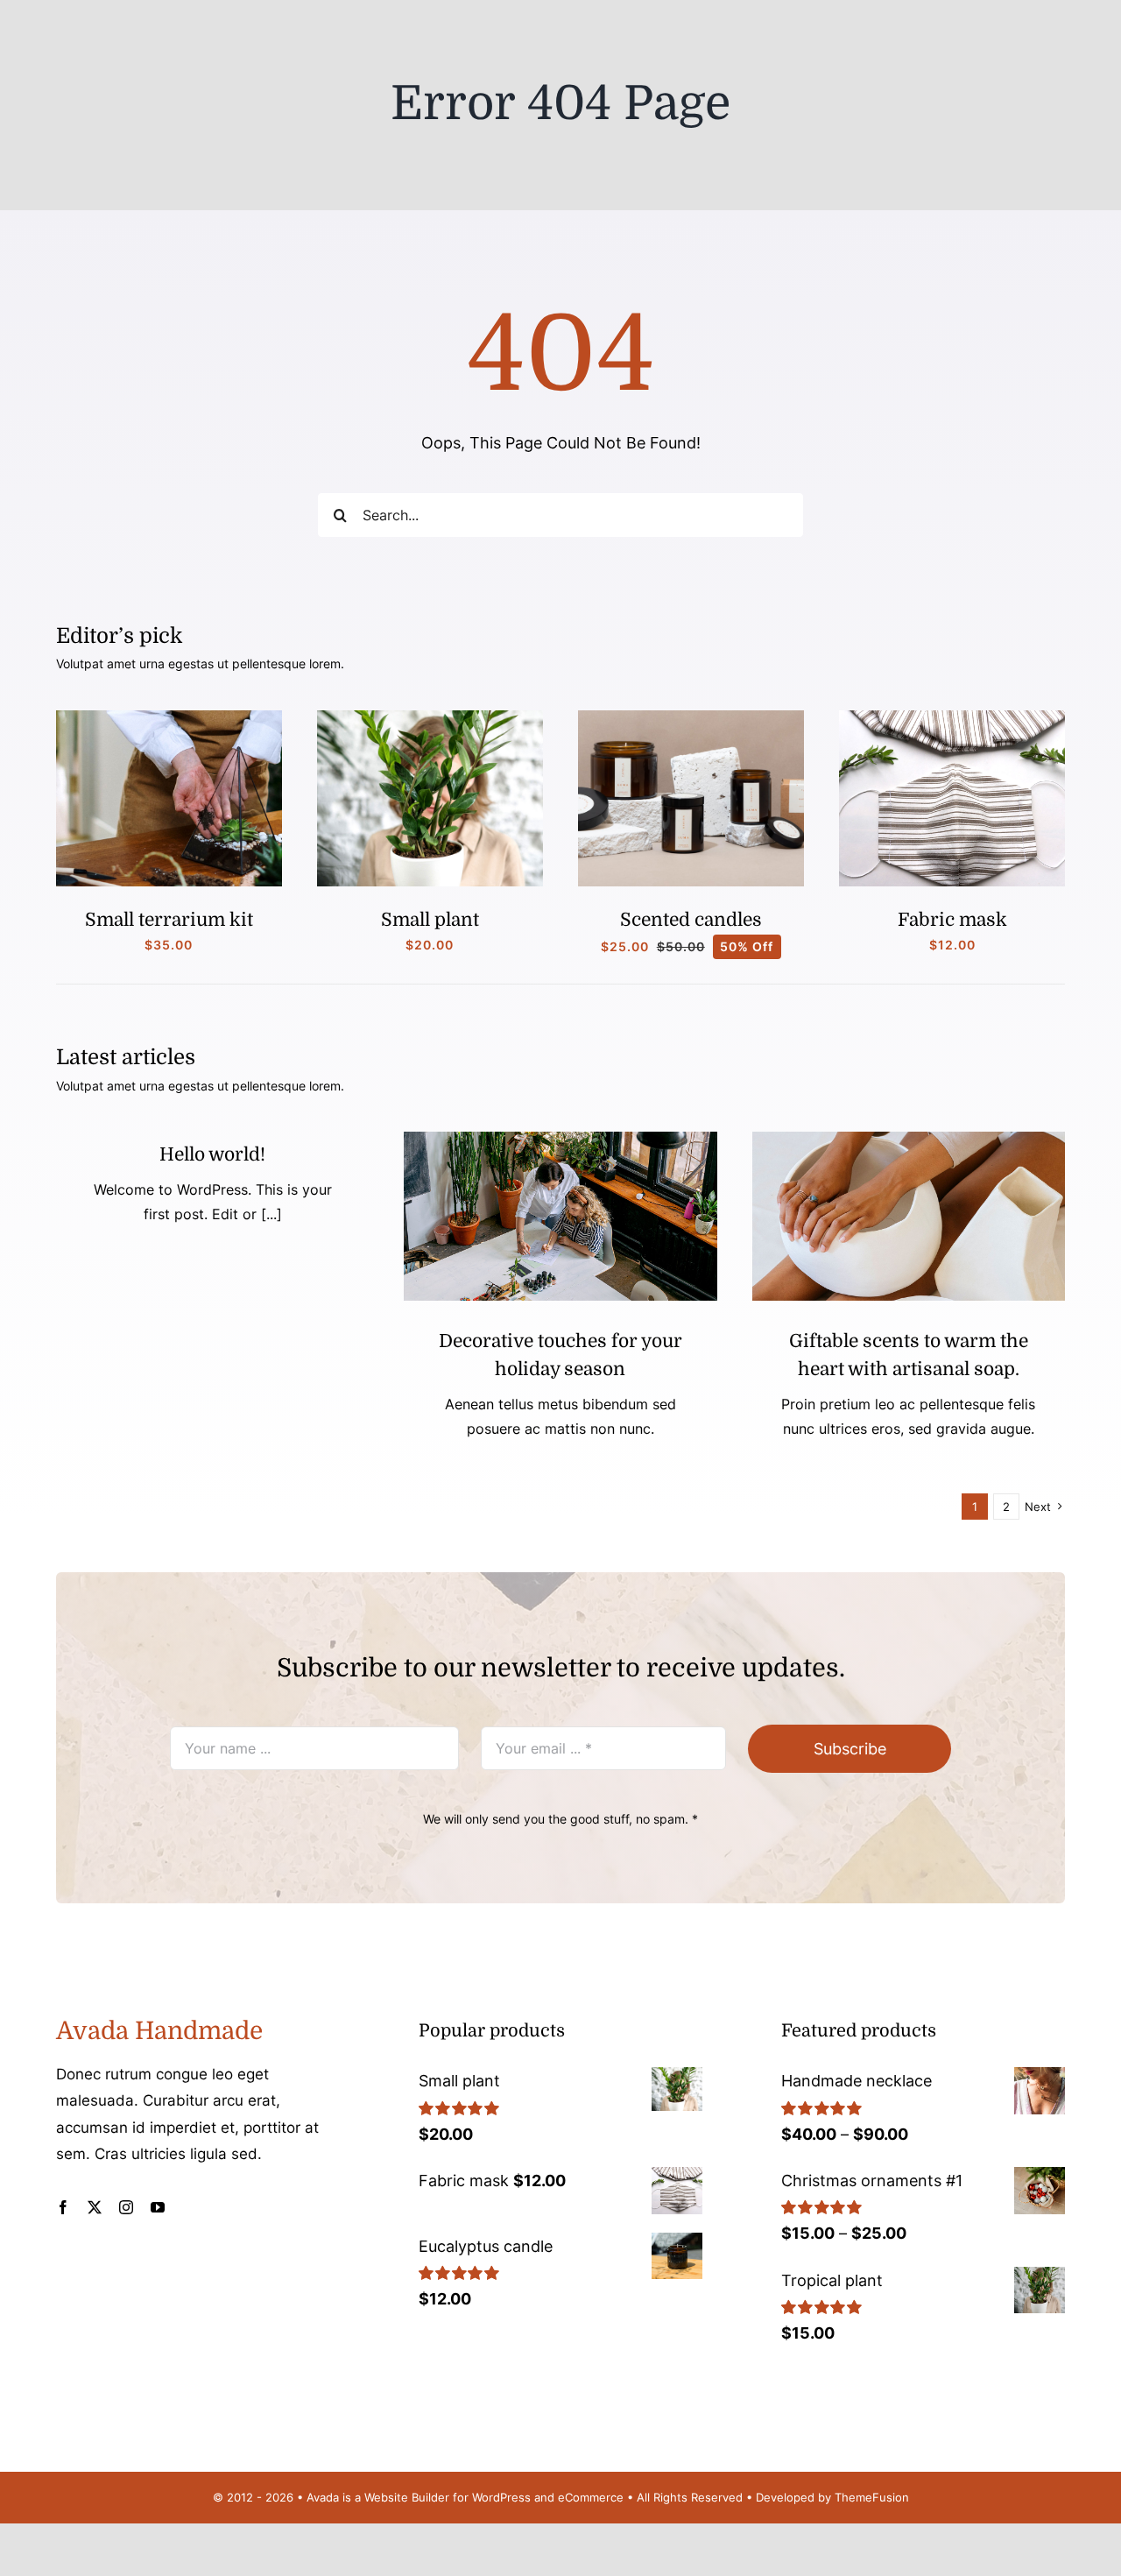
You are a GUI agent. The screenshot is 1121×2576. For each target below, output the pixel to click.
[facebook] (63, 2207)
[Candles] (691, 718)
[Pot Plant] (430, 718)
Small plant (430, 920)
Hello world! (212, 1154)
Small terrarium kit (169, 920)
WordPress (501, 2497)
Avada (323, 2497)
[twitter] (95, 2207)
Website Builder (407, 2497)
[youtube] (158, 2207)
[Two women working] (560, 1139)
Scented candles (691, 920)
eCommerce (591, 2497)
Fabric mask (952, 920)
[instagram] (126, 2207)
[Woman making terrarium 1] (169, 718)
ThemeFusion (872, 2497)
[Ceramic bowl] (909, 1139)
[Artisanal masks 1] (952, 718)
